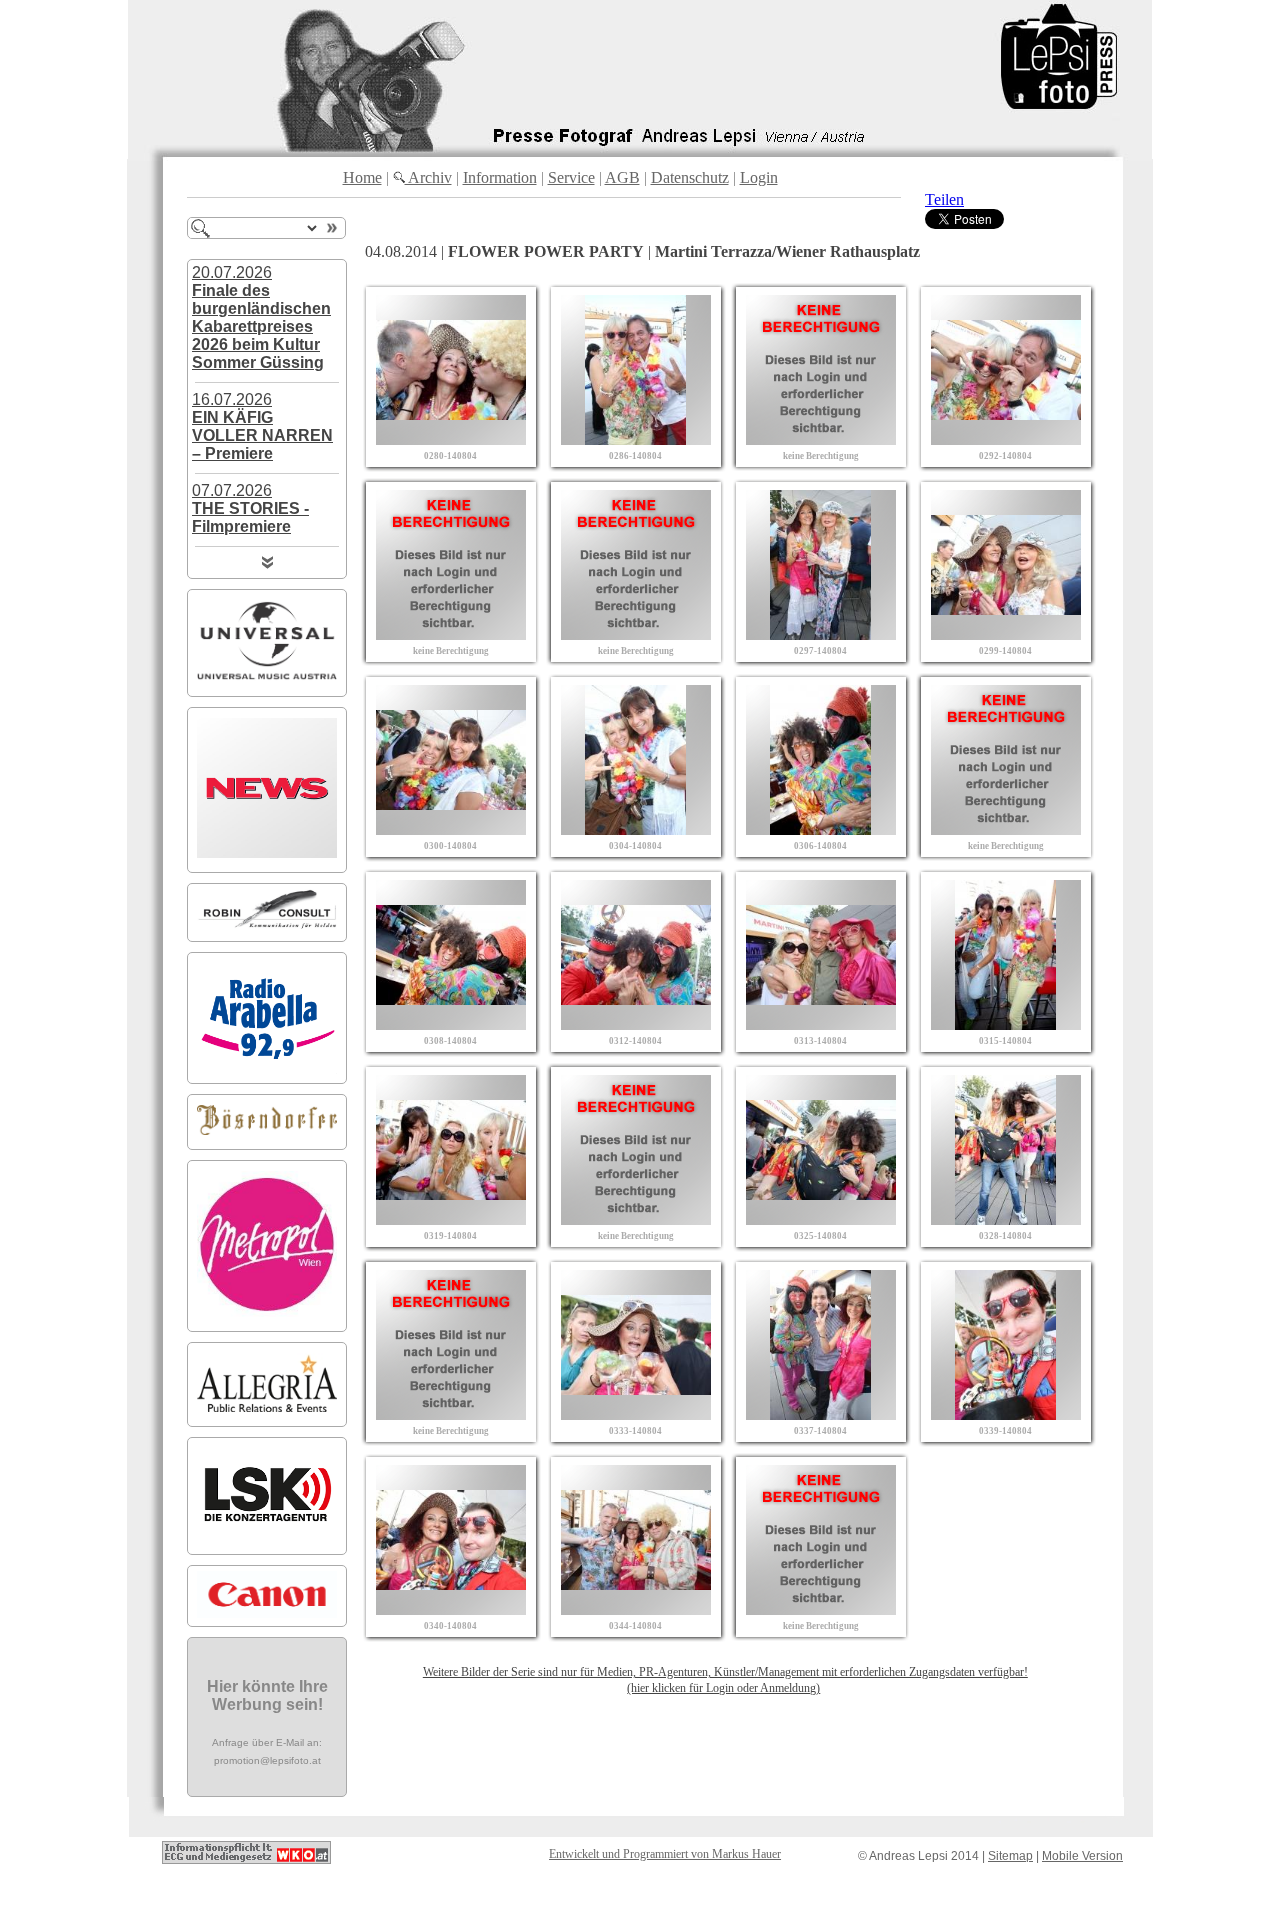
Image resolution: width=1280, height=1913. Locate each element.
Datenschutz (690, 177)
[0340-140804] (451, 1609)
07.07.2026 (250, 508)
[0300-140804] (451, 829)
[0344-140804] (636, 1609)
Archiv (428, 177)
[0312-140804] (636, 1024)
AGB (622, 177)
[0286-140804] (636, 439)
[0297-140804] (821, 634)
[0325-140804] (821, 1219)
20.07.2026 (261, 317)
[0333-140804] (636, 1414)
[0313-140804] (821, 1024)
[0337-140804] (821, 1414)
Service (571, 177)
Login (759, 177)
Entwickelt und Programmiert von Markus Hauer (665, 1854)
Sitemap (1010, 1856)
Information (500, 177)
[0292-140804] (1006, 439)
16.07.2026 (262, 426)
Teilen (944, 199)
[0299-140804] (1006, 634)
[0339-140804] (1006, 1414)
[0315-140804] (1006, 1024)
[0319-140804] (451, 1219)
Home (362, 177)
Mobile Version (1082, 1856)
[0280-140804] (451, 439)
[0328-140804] (1006, 1219)
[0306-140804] (821, 829)
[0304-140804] (636, 829)
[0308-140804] (451, 1024)
